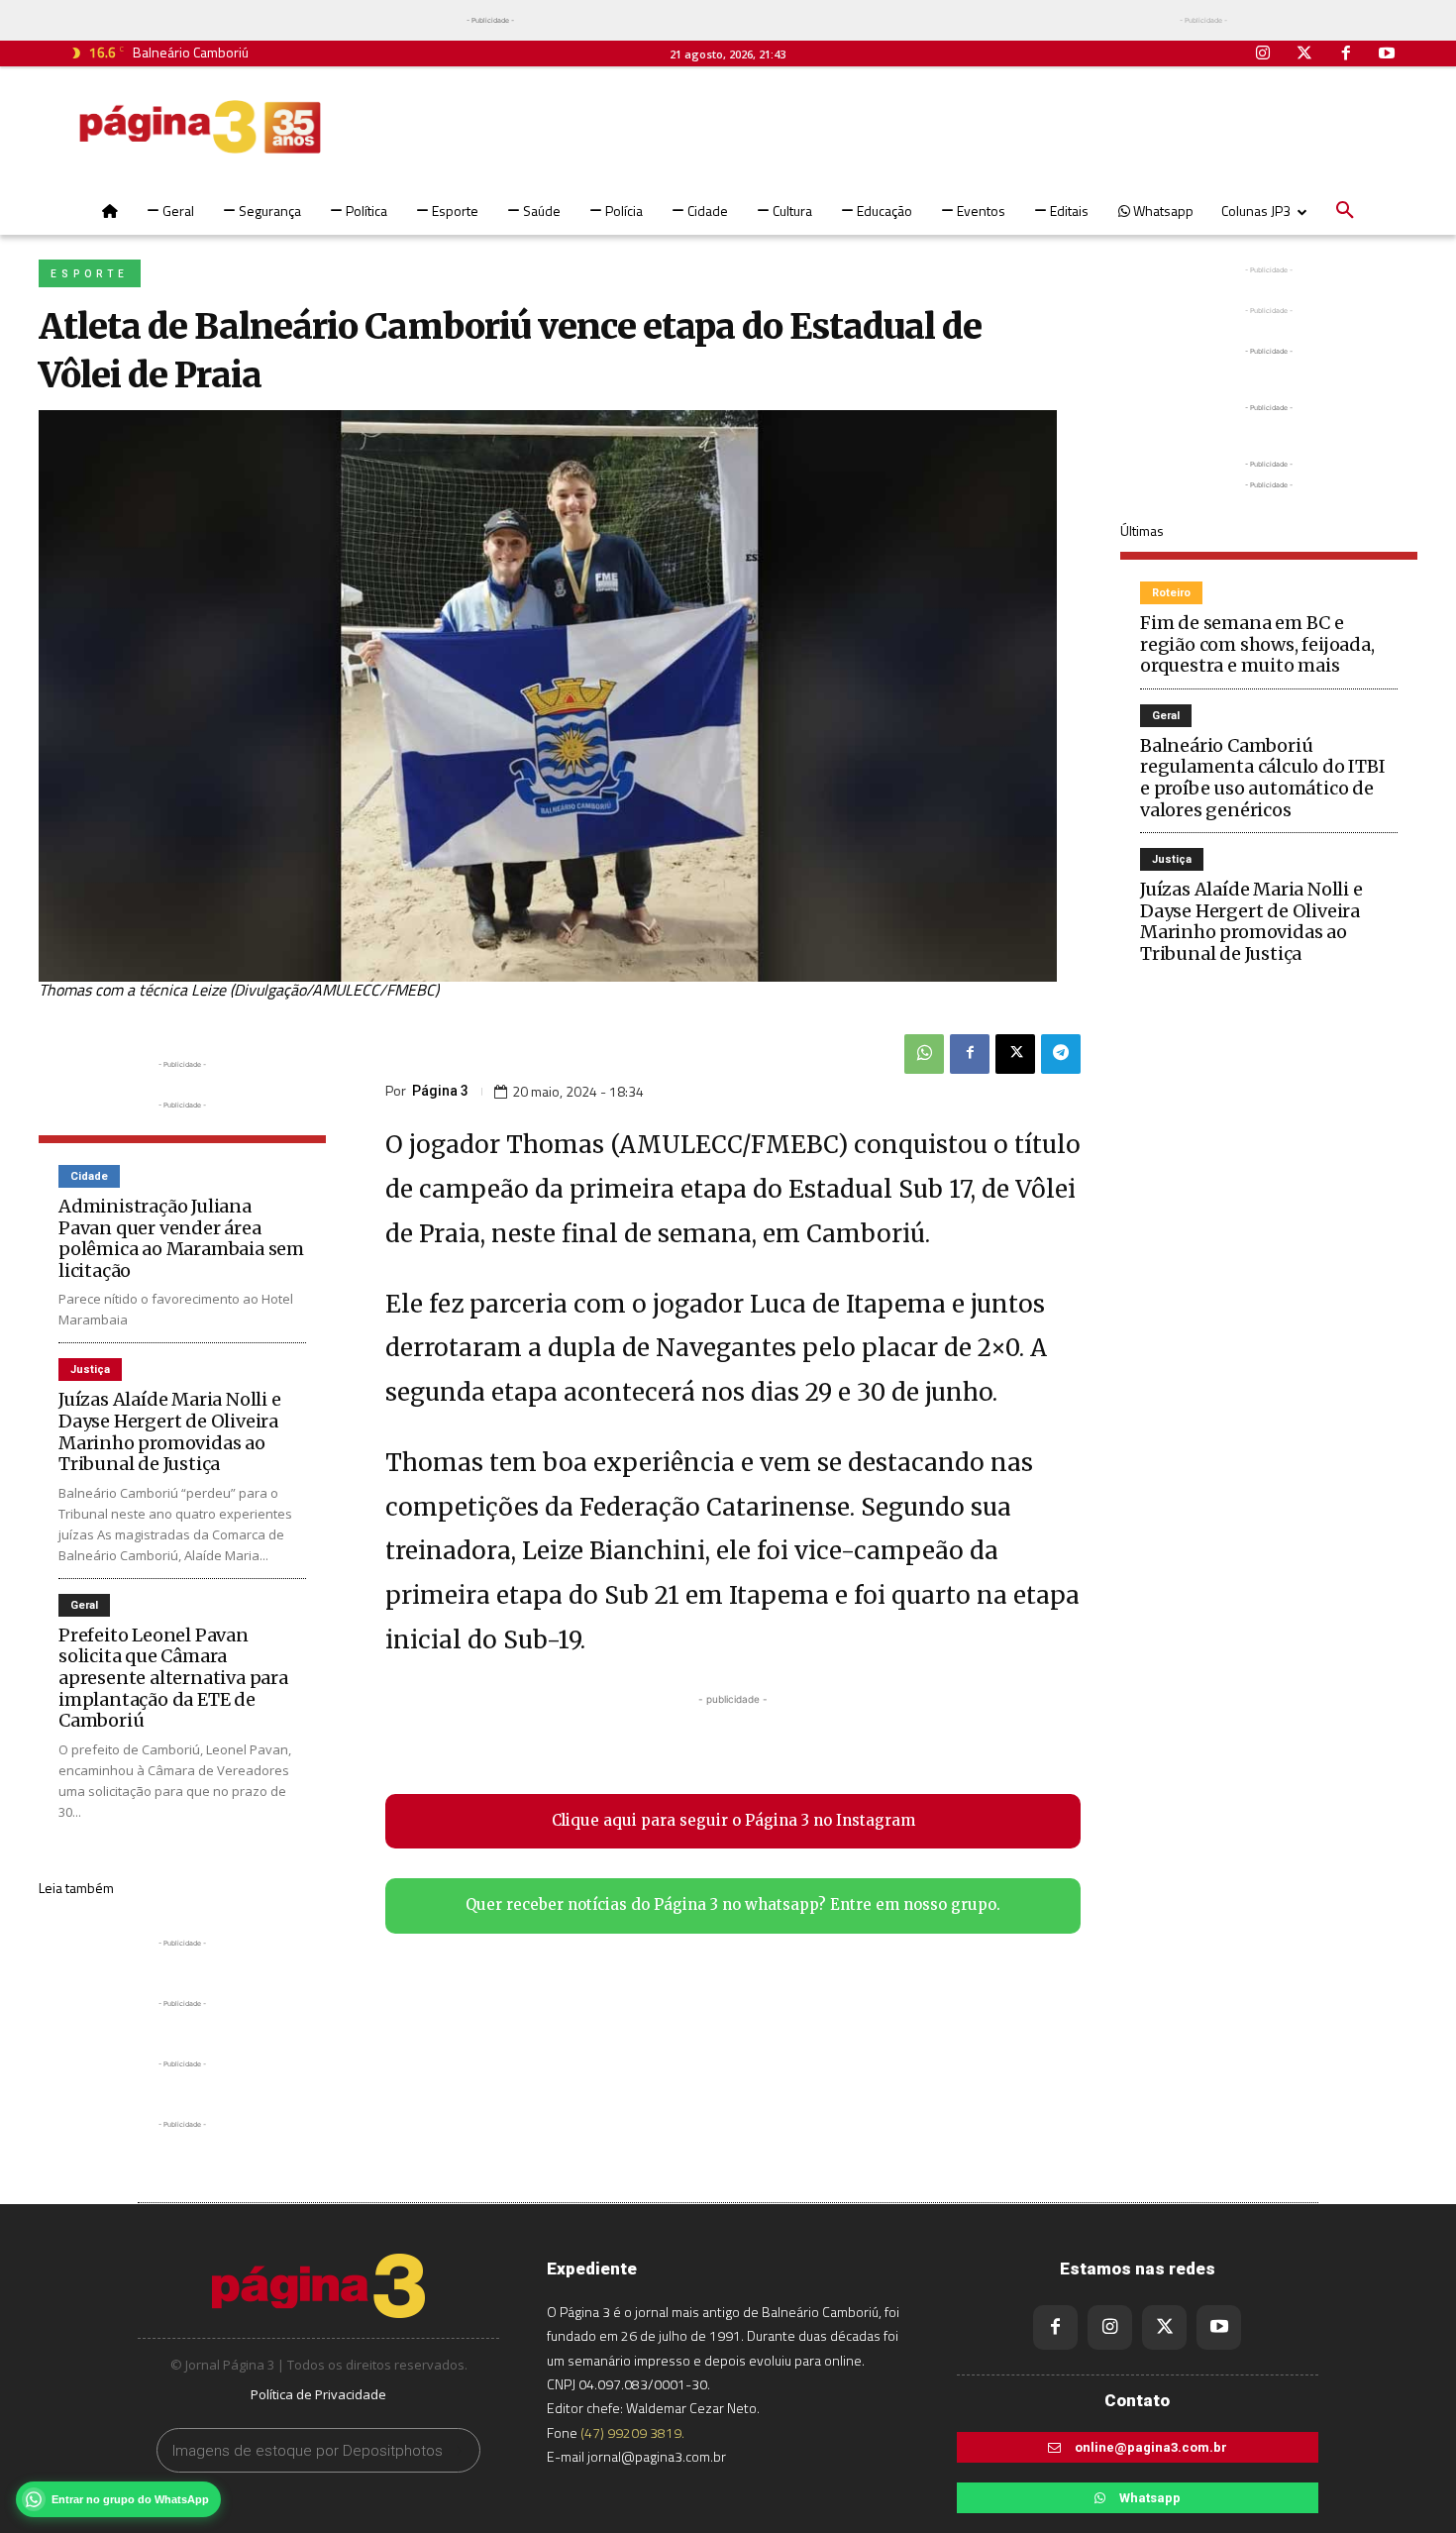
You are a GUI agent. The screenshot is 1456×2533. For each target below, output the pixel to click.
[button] (1345, 211)
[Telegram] (1061, 1054)
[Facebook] (1346, 54)
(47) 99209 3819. (632, 2432)
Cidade (89, 1176)
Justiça (90, 1370)
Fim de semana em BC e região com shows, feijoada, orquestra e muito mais (1257, 644)
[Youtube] (1387, 54)
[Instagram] (1264, 54)
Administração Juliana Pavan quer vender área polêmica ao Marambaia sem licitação (181, 1238)
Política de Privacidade (318, 2394)
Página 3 (440, 1091)
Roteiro (1171, 593)
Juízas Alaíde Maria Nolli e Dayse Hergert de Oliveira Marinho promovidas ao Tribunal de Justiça (170, 1431)
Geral (84, 1605)
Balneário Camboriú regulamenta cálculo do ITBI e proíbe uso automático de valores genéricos (1263, 778)
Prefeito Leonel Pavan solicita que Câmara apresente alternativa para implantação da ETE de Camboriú (173, 1678)
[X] (1015, 1054)
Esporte (90, 274)
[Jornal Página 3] (200, 127)
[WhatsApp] (924, 1054)
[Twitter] (1304, 54)
